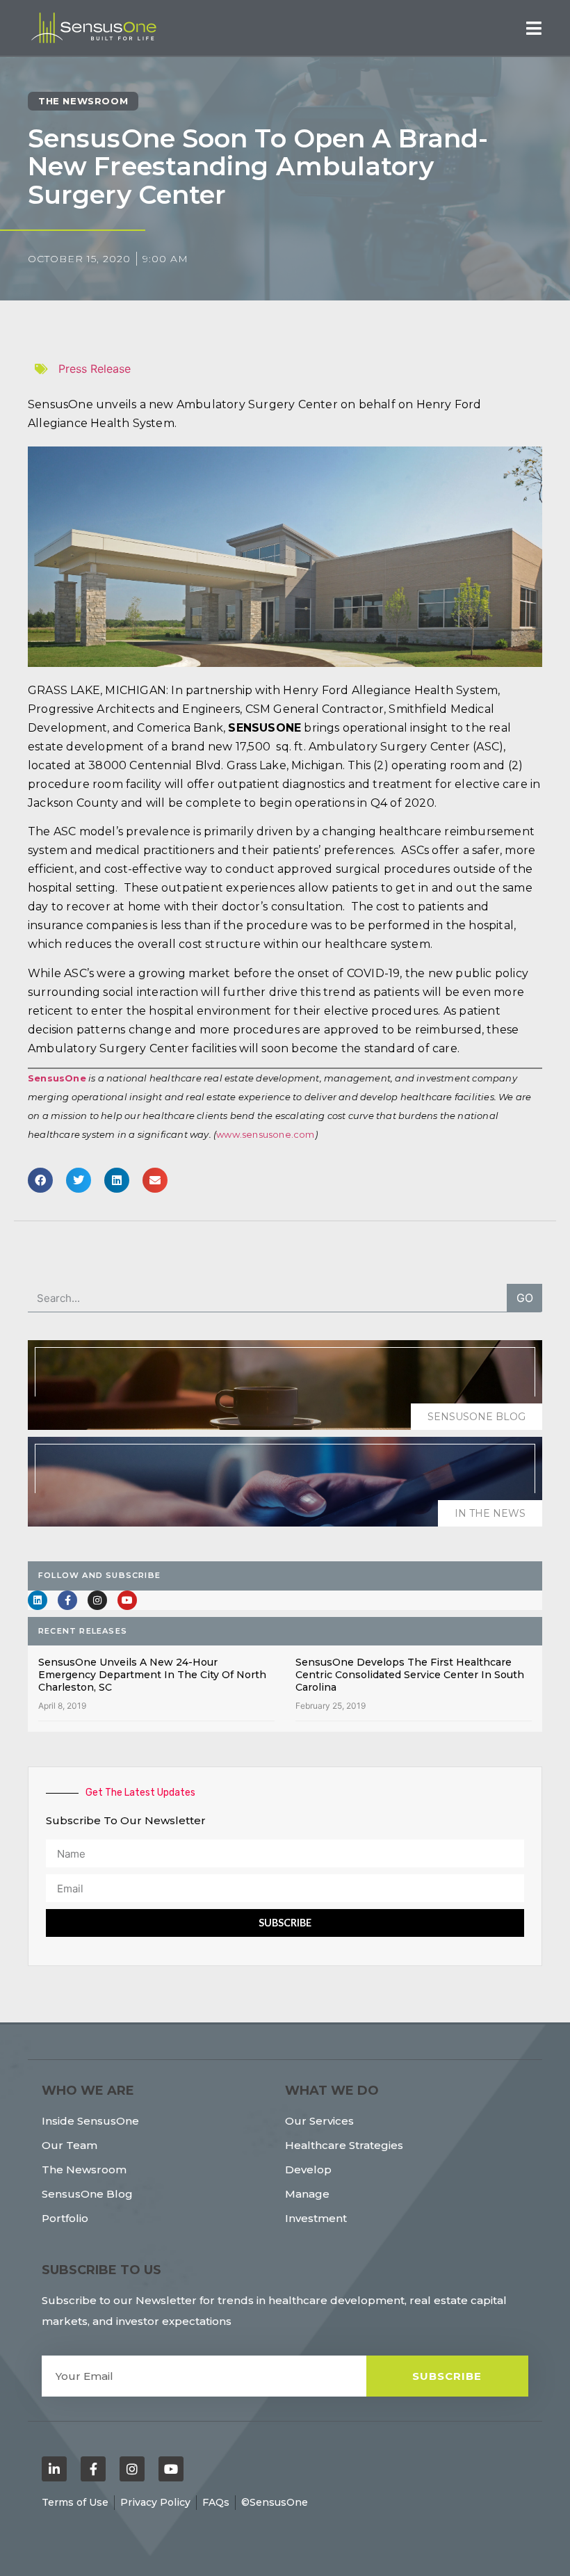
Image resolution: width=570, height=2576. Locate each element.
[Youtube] (127, 1600)
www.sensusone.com (265, 1134)
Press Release (95, 369)
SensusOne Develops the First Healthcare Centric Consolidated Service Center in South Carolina (410, 1675)
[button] (534, 28)
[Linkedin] (38, 1600)
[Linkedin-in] (54, 2469)
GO (525, 1298)
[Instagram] (97, 1600)
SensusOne (57, 1078)
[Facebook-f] (67, 1600)
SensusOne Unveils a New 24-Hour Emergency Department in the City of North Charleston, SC (152, 1675)
